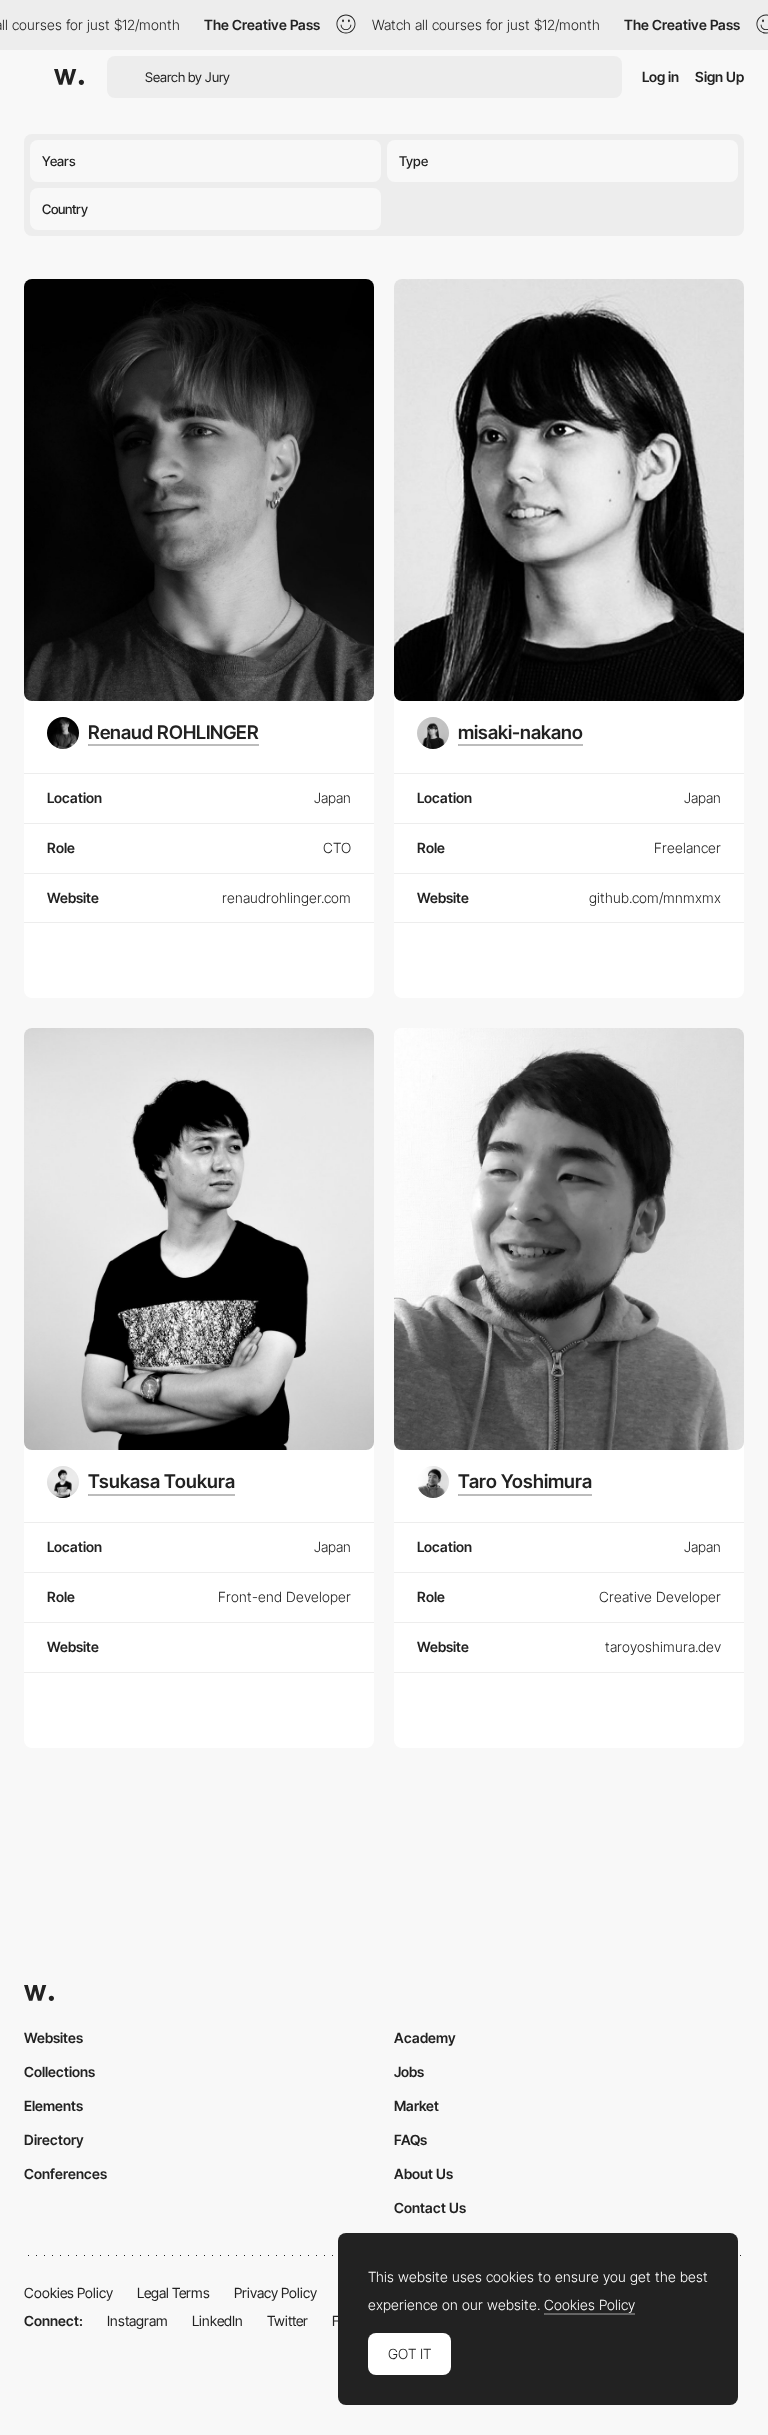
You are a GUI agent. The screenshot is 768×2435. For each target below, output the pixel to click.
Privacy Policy (275, 2292)
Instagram (137, 2320)
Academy (425, 2037)
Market (416, 2105)
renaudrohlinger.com (286, 897)
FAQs (410, 2139)
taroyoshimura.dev (663, 1646)
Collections (59, 2071)
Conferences (65, 2173)
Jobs (409, 2071)
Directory (54, 2139)
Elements (53, 2105)
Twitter (287, 2320)
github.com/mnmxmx (655, 897)
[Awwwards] (69, 77)
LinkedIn (217, 2320)
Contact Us (430, 2207)
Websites (53, 2037)
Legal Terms (173, 2292)
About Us (423, 2173)
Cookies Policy (68, 2292)
